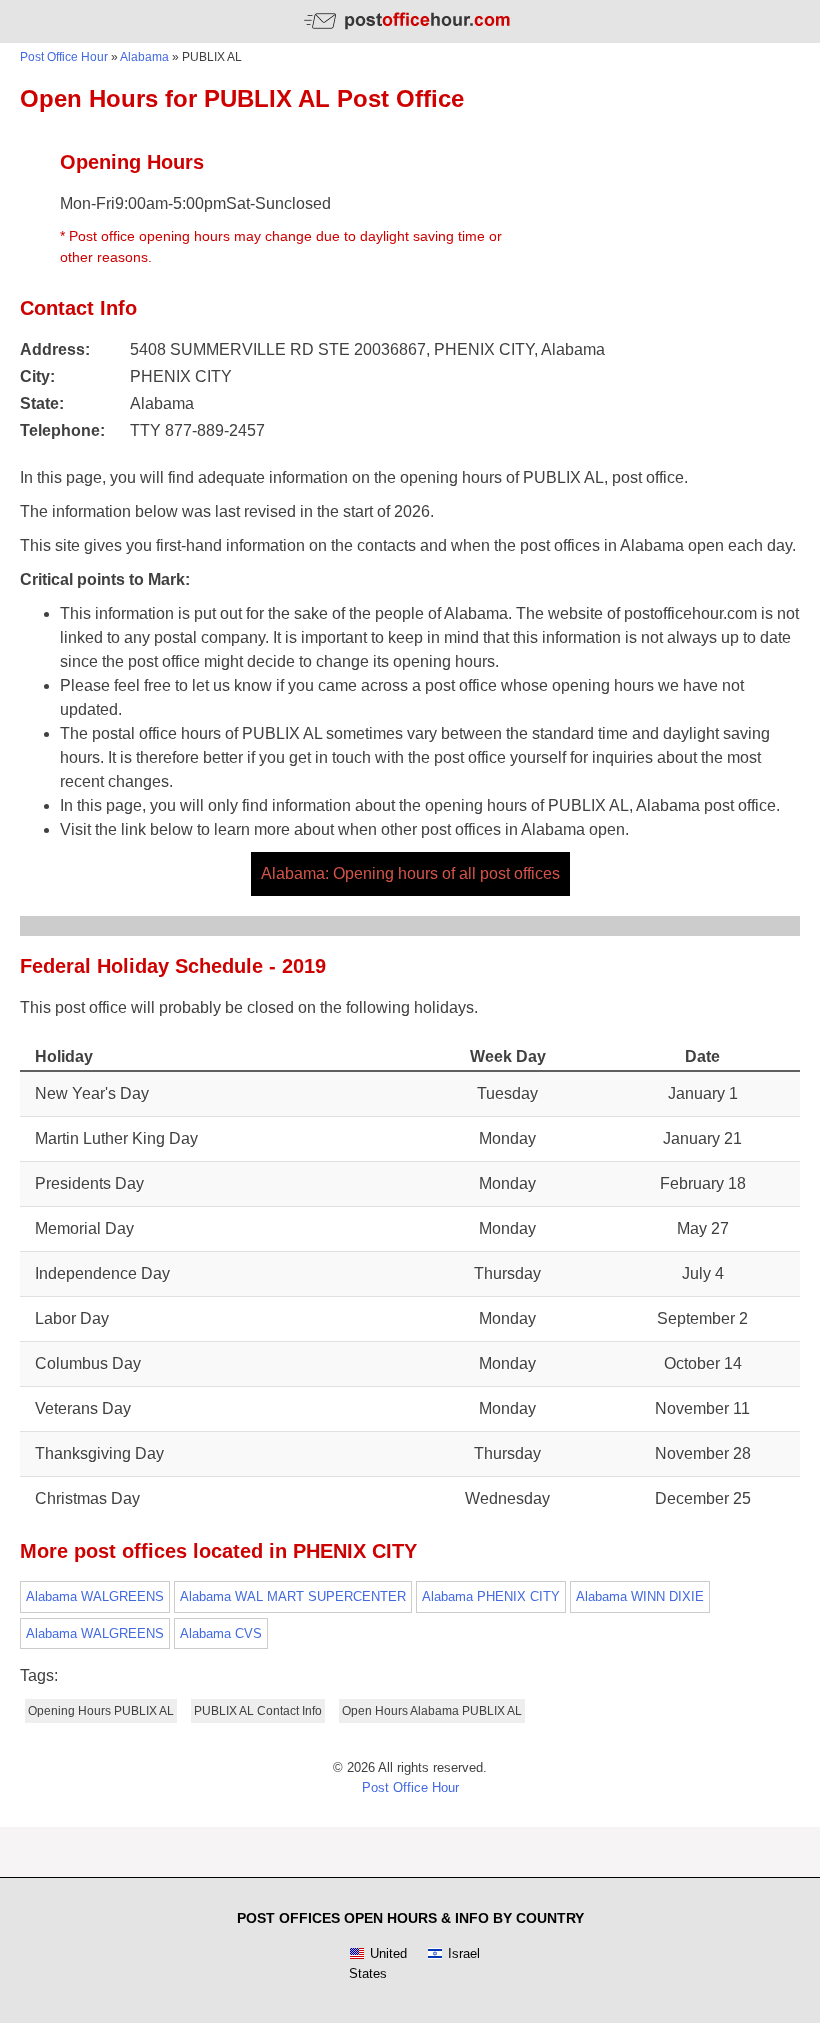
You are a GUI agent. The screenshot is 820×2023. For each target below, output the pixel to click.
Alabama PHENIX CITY (491, 1596)
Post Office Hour (64, 57)
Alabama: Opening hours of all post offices (410, 873)
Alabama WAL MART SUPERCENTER (293, 1596)
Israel (464, 1953)
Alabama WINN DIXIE (640, 1596)
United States (378, 1963)
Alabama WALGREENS (95, 1596)
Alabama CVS (221, 1633)
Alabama (144, 57)
